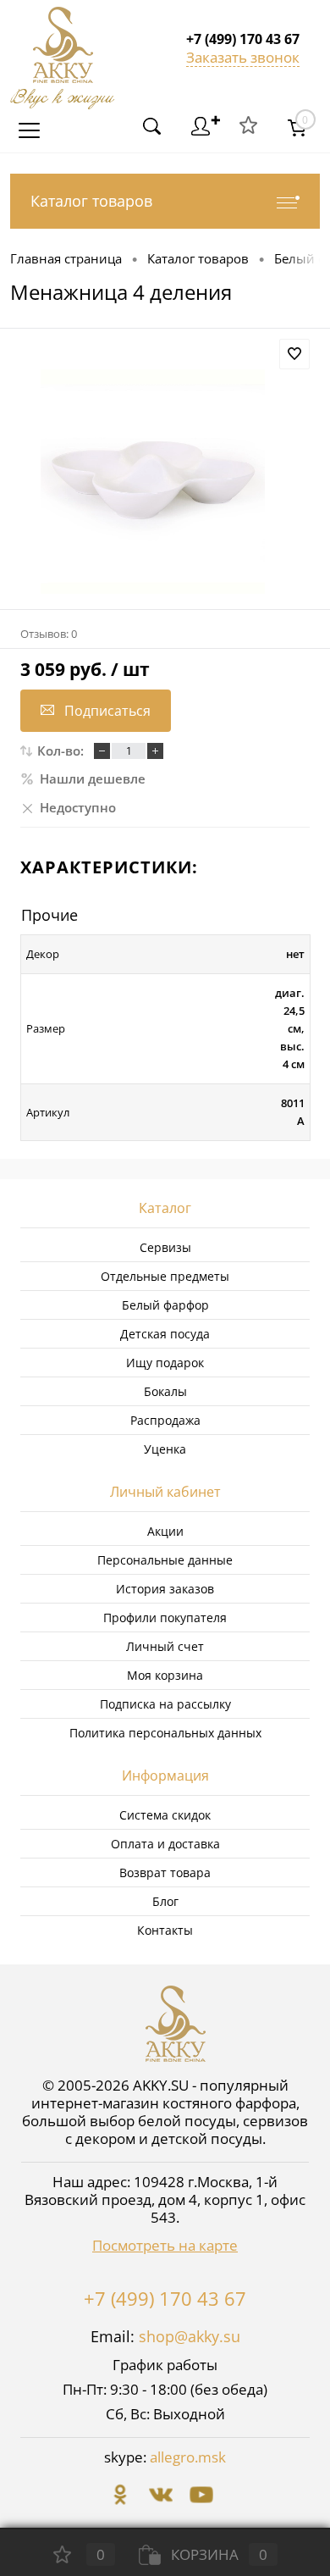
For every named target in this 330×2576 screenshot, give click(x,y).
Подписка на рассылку (165, 1704)
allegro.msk (188, 2457)
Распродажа (165, 1420)
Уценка (165, 1449)
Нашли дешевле (93, 778)
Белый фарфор (165, 1305)
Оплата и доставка (165, 1844)
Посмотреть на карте (165, 2245)
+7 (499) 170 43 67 (165, 2298)
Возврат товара (165, 1872)
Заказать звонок (243, 57)
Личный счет (165, 1646)
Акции (165, 1531)
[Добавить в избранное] (294, 354)
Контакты (165, 1930)
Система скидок (165, 1815)
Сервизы (165, 1247)
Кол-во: (60, 751)
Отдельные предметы (165, 1276)
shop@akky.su (190, 2336)
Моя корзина (165, 1675)
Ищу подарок (165, 1363)
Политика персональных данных (165, 1733)
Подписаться (107, 711)
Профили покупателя (165, 1618)
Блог (165, 1901)
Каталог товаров (91, 201)
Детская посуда (165, 1334)
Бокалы (165, 1391)
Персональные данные (165, 1560)
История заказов (165, 1589)
